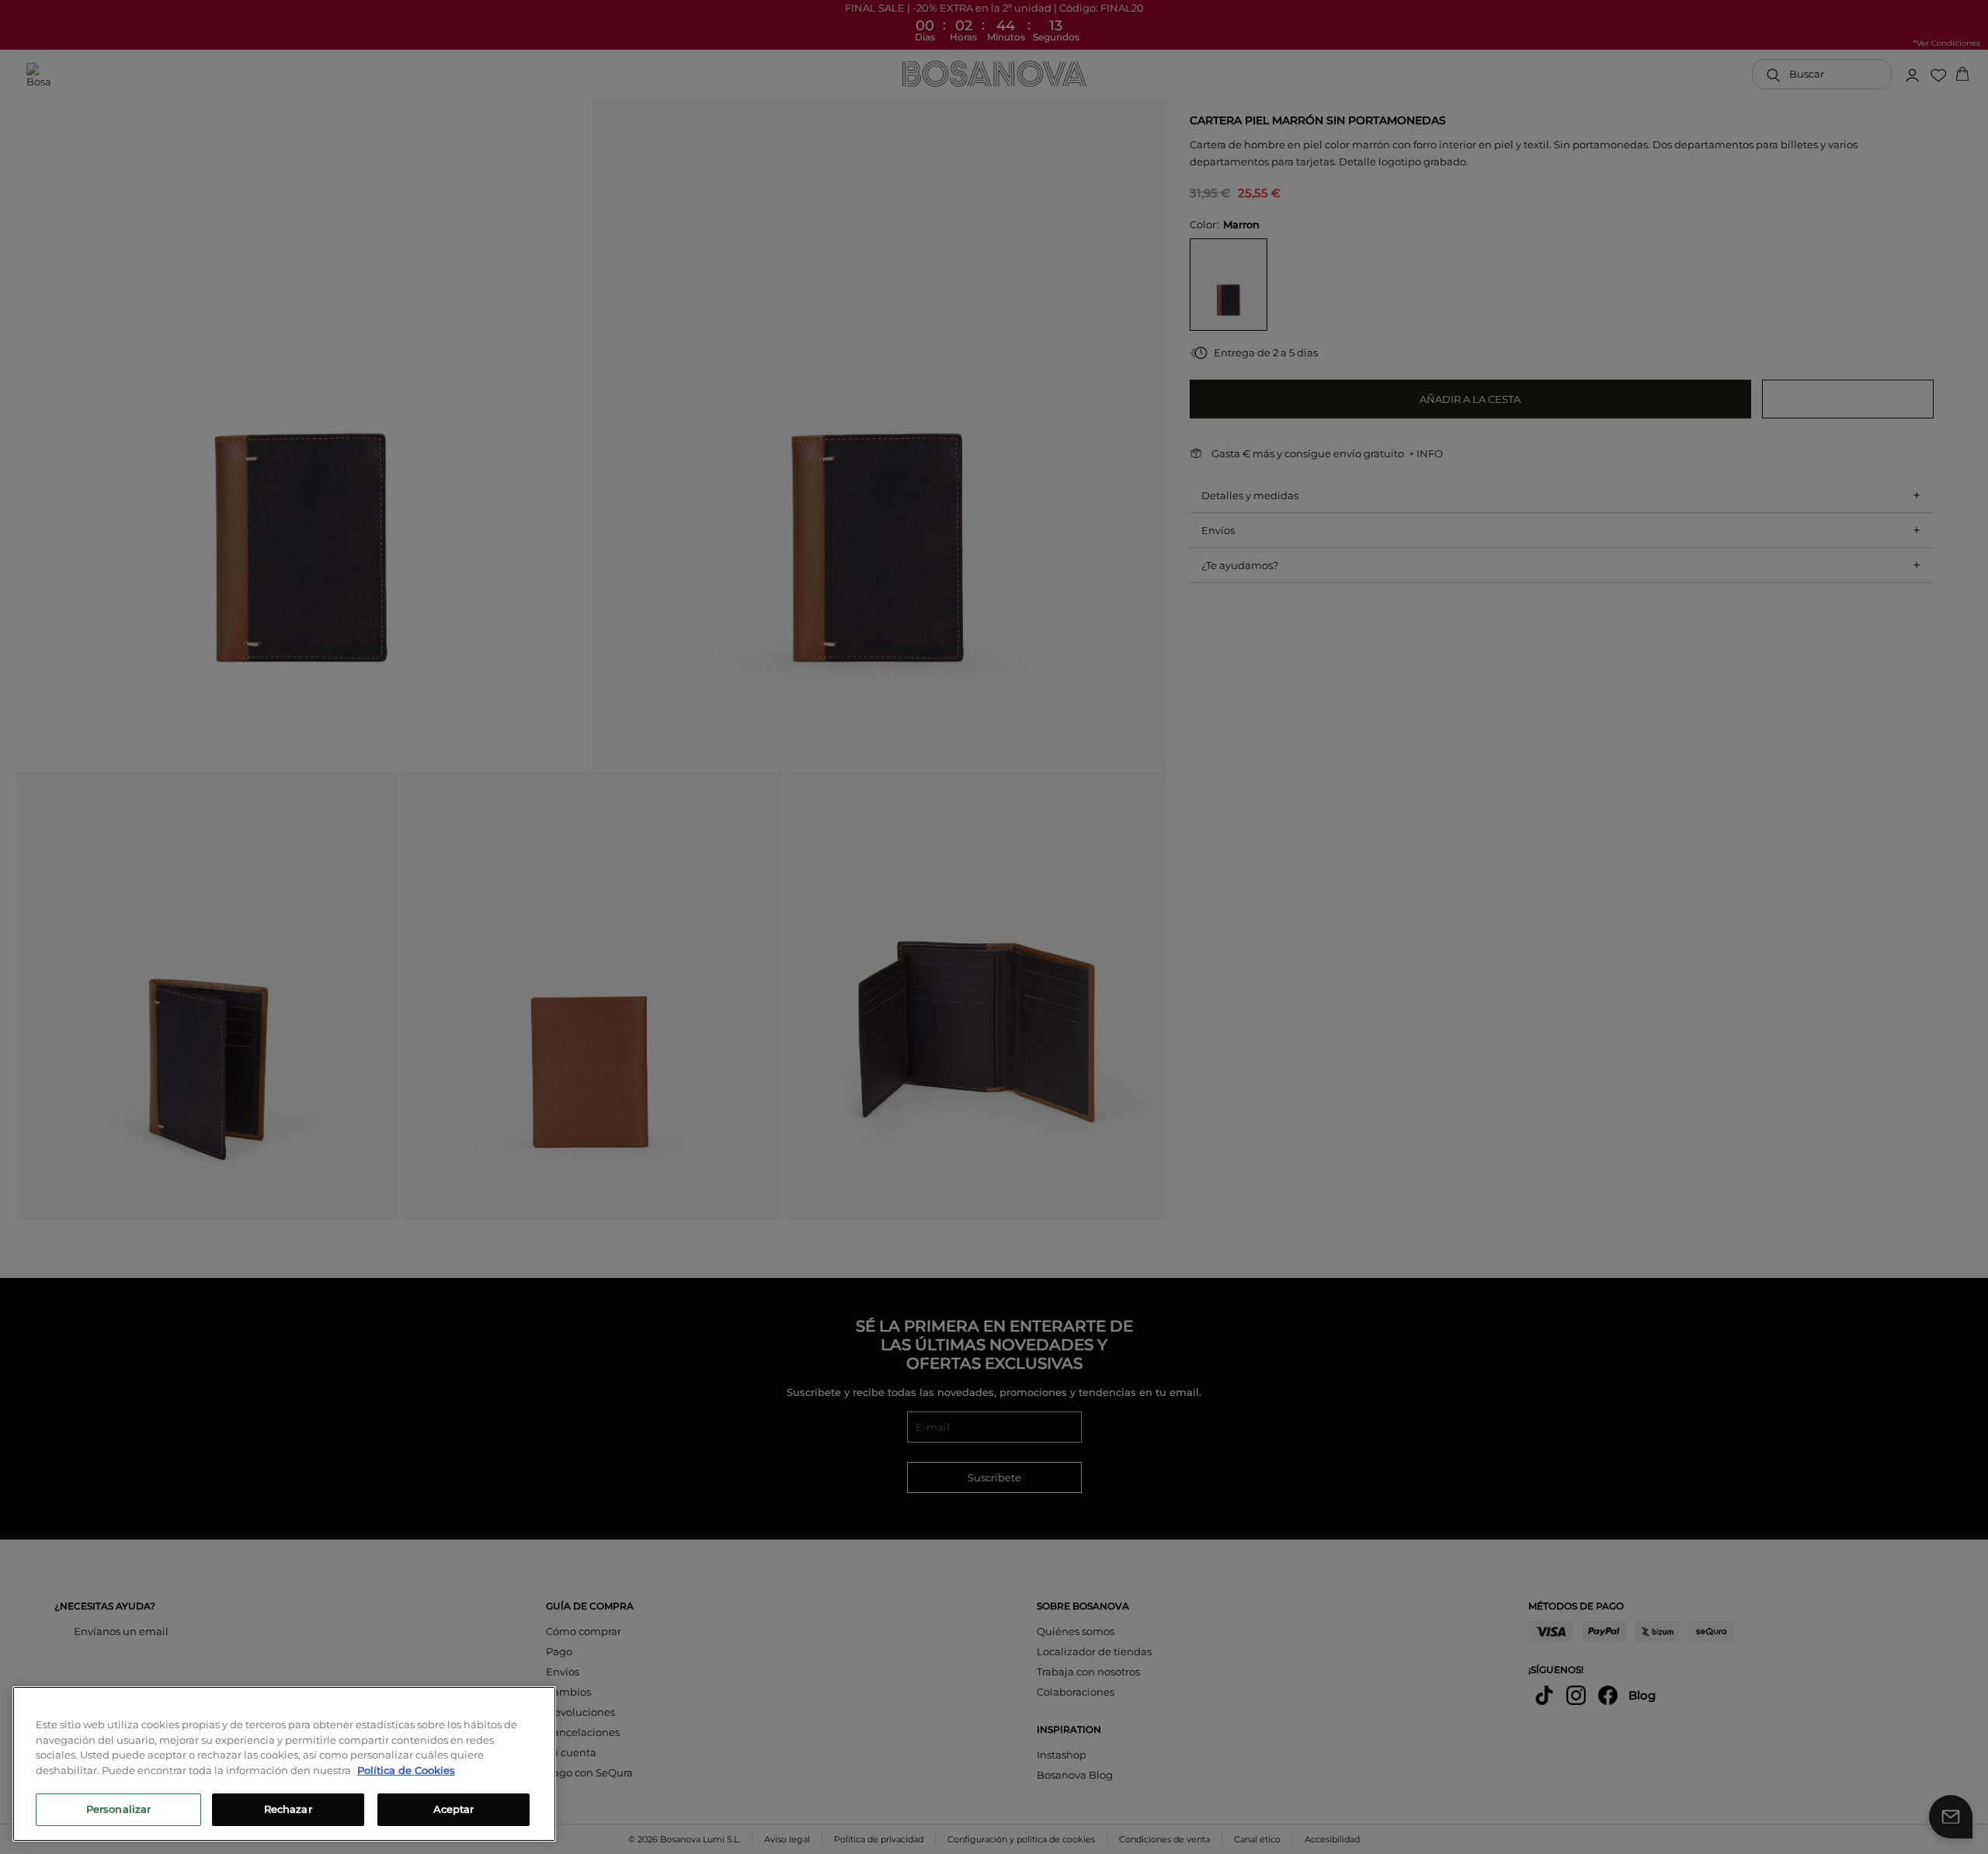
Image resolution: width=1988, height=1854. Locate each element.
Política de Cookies (406, 1770)
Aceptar (454, 1809)
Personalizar (119, 1809)
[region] (284, 1764)
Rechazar (288, 1809)
